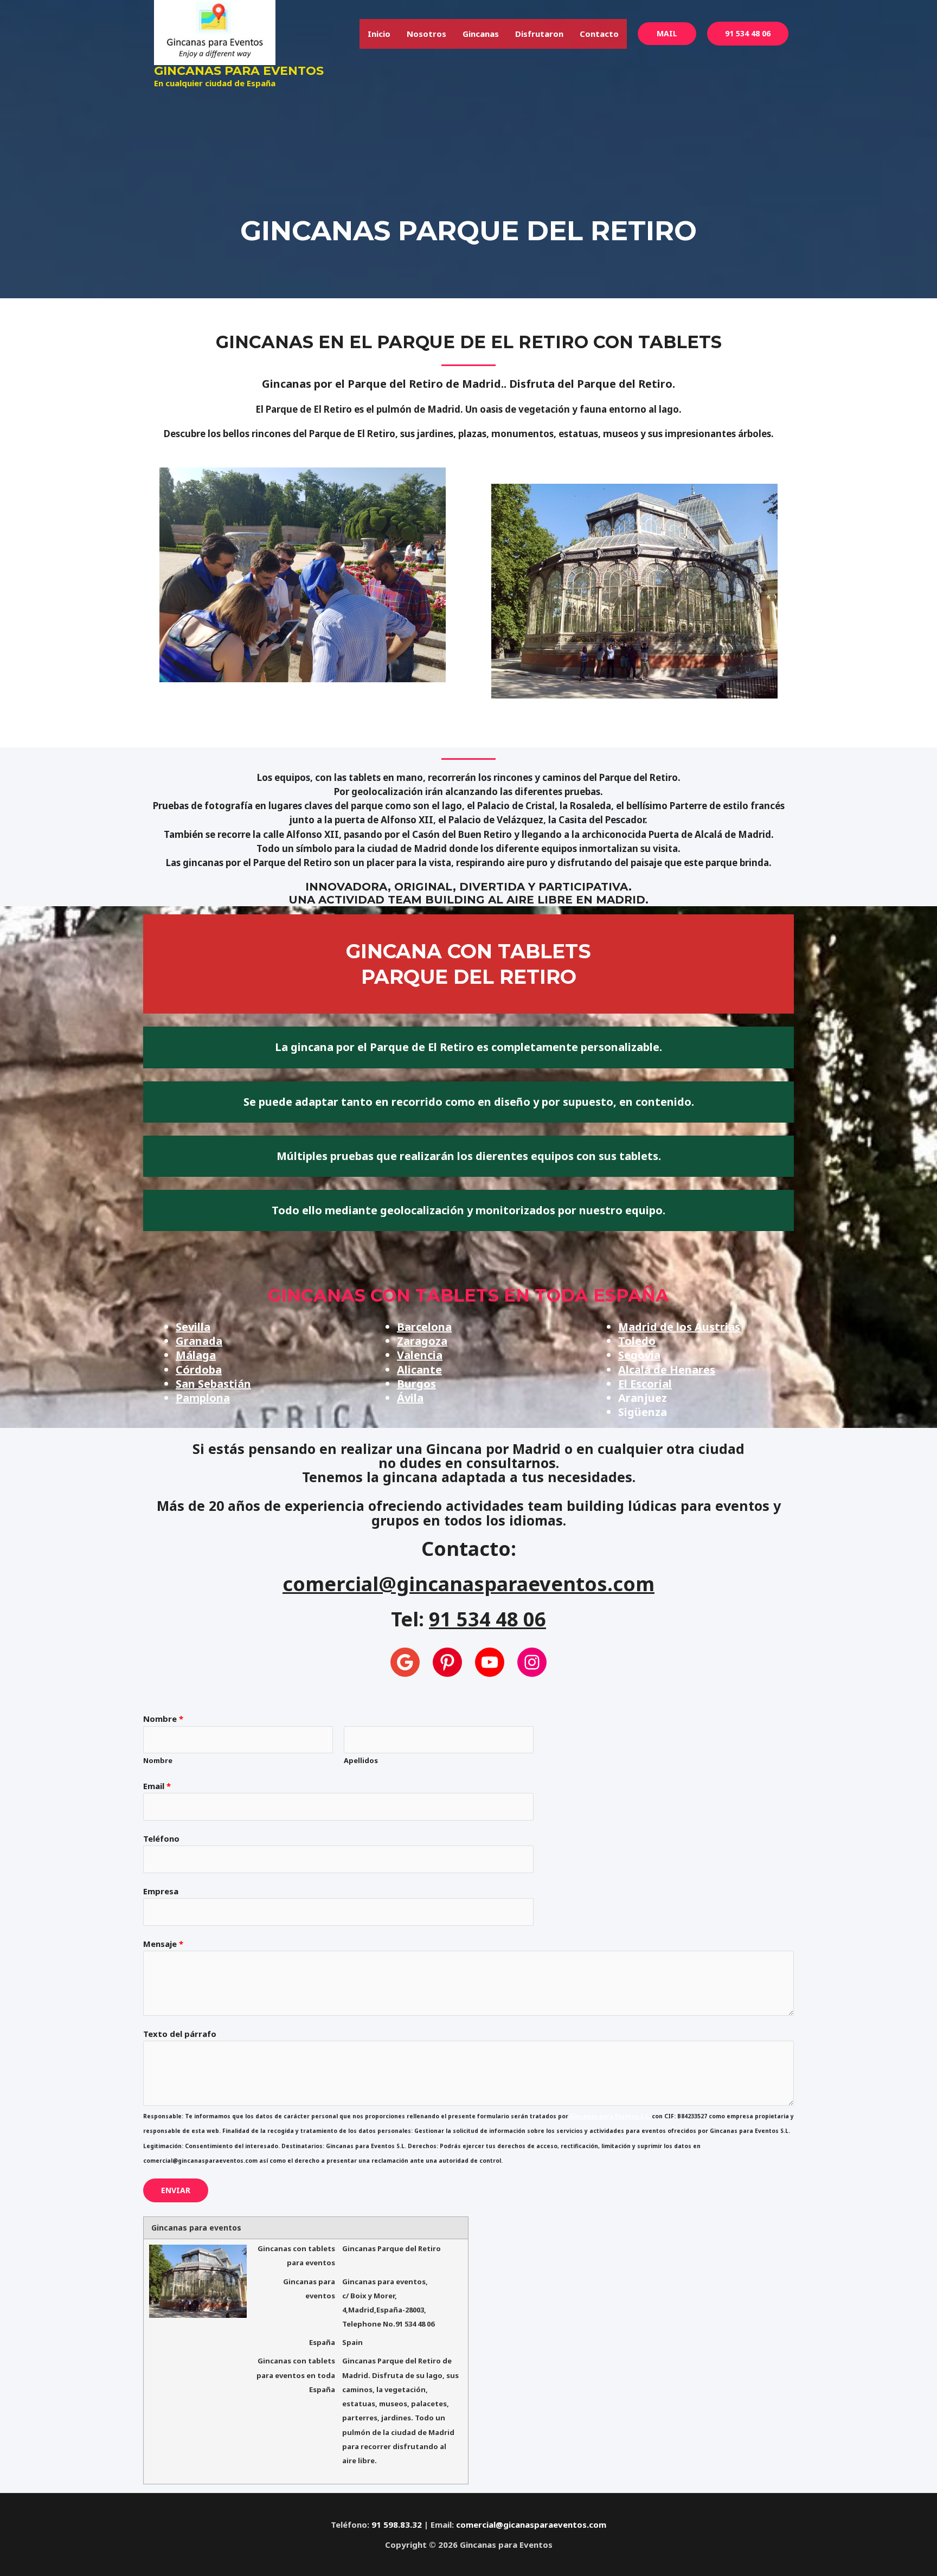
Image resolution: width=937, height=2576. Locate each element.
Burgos (416, 1384)
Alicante (419, 1370)
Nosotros (426, 34)
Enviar (176, 2190)
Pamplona (203, 1398)
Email (157, 1786)
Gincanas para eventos (239, 71)
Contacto (599, 34)
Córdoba (199, 1370)
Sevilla (193, 1327)
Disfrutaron (539, 34)
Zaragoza (422, 1341)
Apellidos (361, 1760)
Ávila (410, 1398)
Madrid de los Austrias (679, 1327)
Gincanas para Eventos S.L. (610, 2116)
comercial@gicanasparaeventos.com (531, 2524)
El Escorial (645, 1384)
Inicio (379, 34)
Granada (199, 1341)
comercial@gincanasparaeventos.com (468, 1584)
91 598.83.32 (397, 2524)
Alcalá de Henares (667, 1370)
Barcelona (424, 1327)
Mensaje (163, 1944)
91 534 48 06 (748, 33)
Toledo (637, 1341)
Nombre (163, 1719)
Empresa (161, 1891)
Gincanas (481, 34)
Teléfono (161, 1838)
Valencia (420, 1355)
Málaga (196, 1355)
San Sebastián (213, 1384)
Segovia (639, 1355)
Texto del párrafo (180, 2034)
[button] (667, 34)
